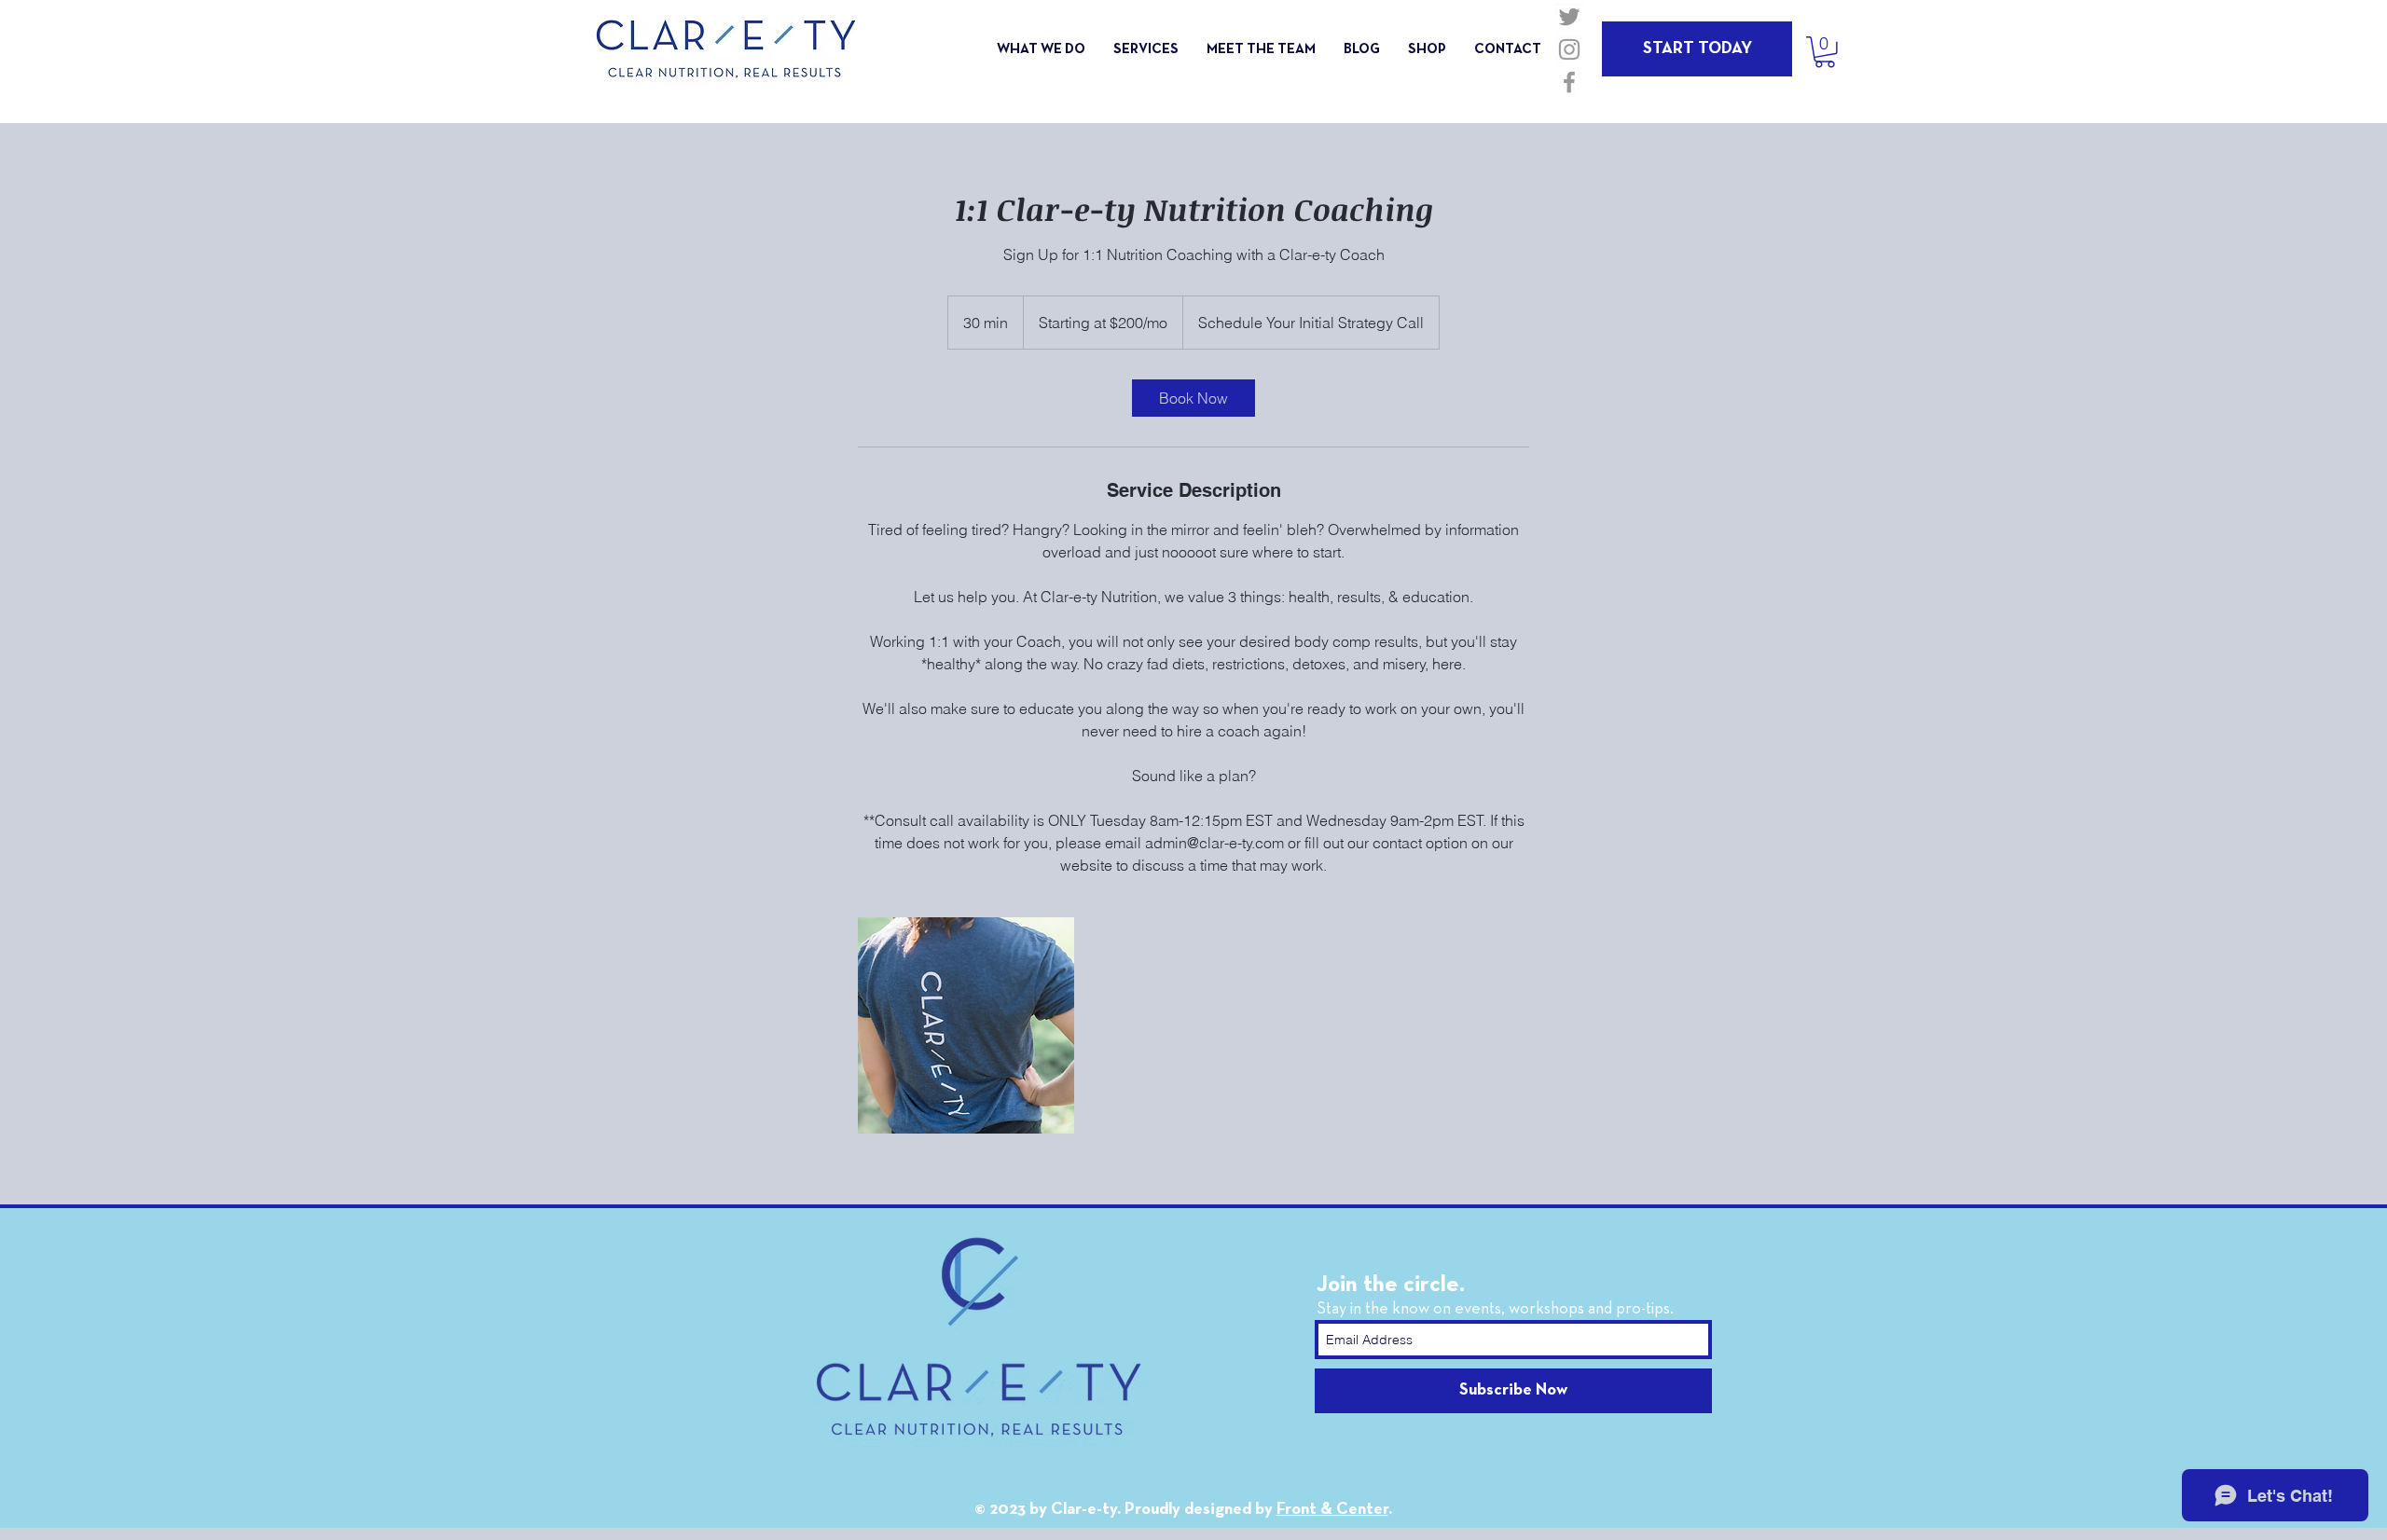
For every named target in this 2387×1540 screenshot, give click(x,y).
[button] (1825, 52)
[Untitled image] (966, 1025)
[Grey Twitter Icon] (1569, 17)
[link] (1193, 398)
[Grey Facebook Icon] (1569, 82)
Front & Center (1332, 1510)
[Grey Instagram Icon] (1569, 49)
